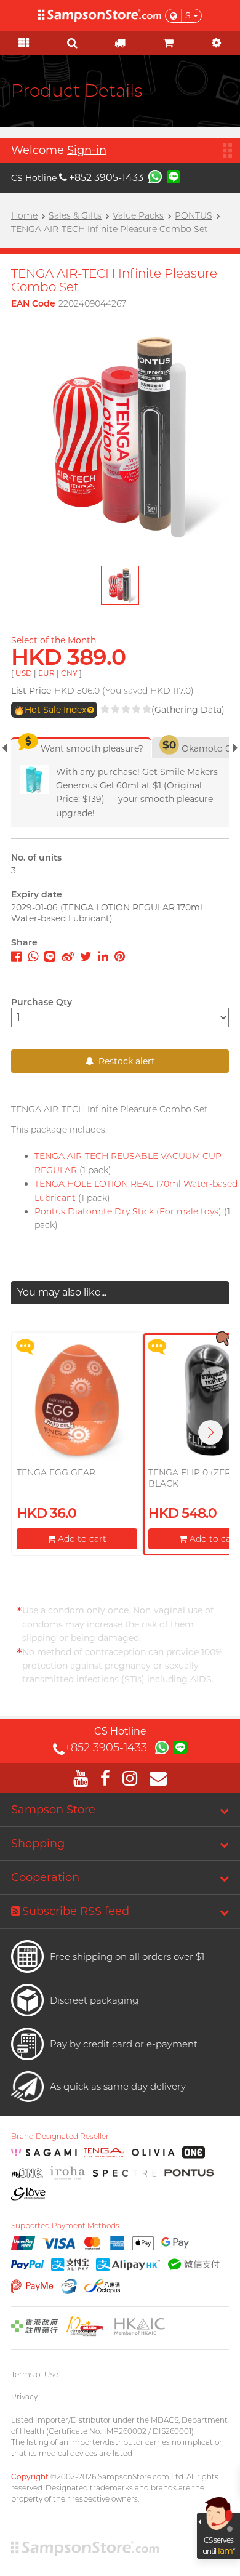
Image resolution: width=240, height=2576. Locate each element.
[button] (210, 1432)
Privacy (24, 2397)
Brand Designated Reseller (60, 2137)
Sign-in (87, 150)
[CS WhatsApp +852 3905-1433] (155, 176)
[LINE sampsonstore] (174, 176)
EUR (46, 673)
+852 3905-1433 (106, 178)
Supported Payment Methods (65, 2226)
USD (24, 673)
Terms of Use (35, 2374)
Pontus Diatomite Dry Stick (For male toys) (128, 1211)
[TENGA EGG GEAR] (77, 1400)
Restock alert (126, 1061)
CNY (69, 673)
